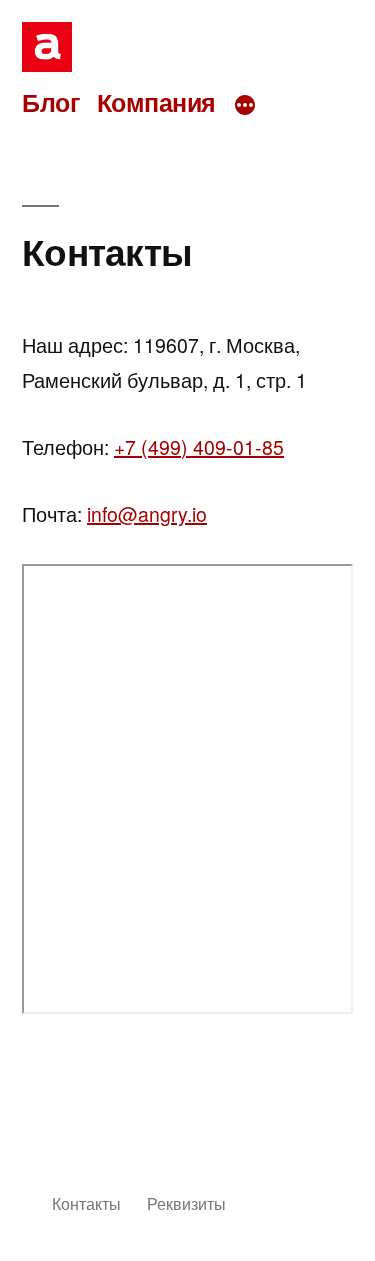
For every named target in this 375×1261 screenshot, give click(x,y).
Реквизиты (186, 1203)
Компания (156, 102)
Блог (50, 102)
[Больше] (245, 105)
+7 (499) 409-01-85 (199, 447)
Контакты (86, 1203)
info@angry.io (147, 514)
